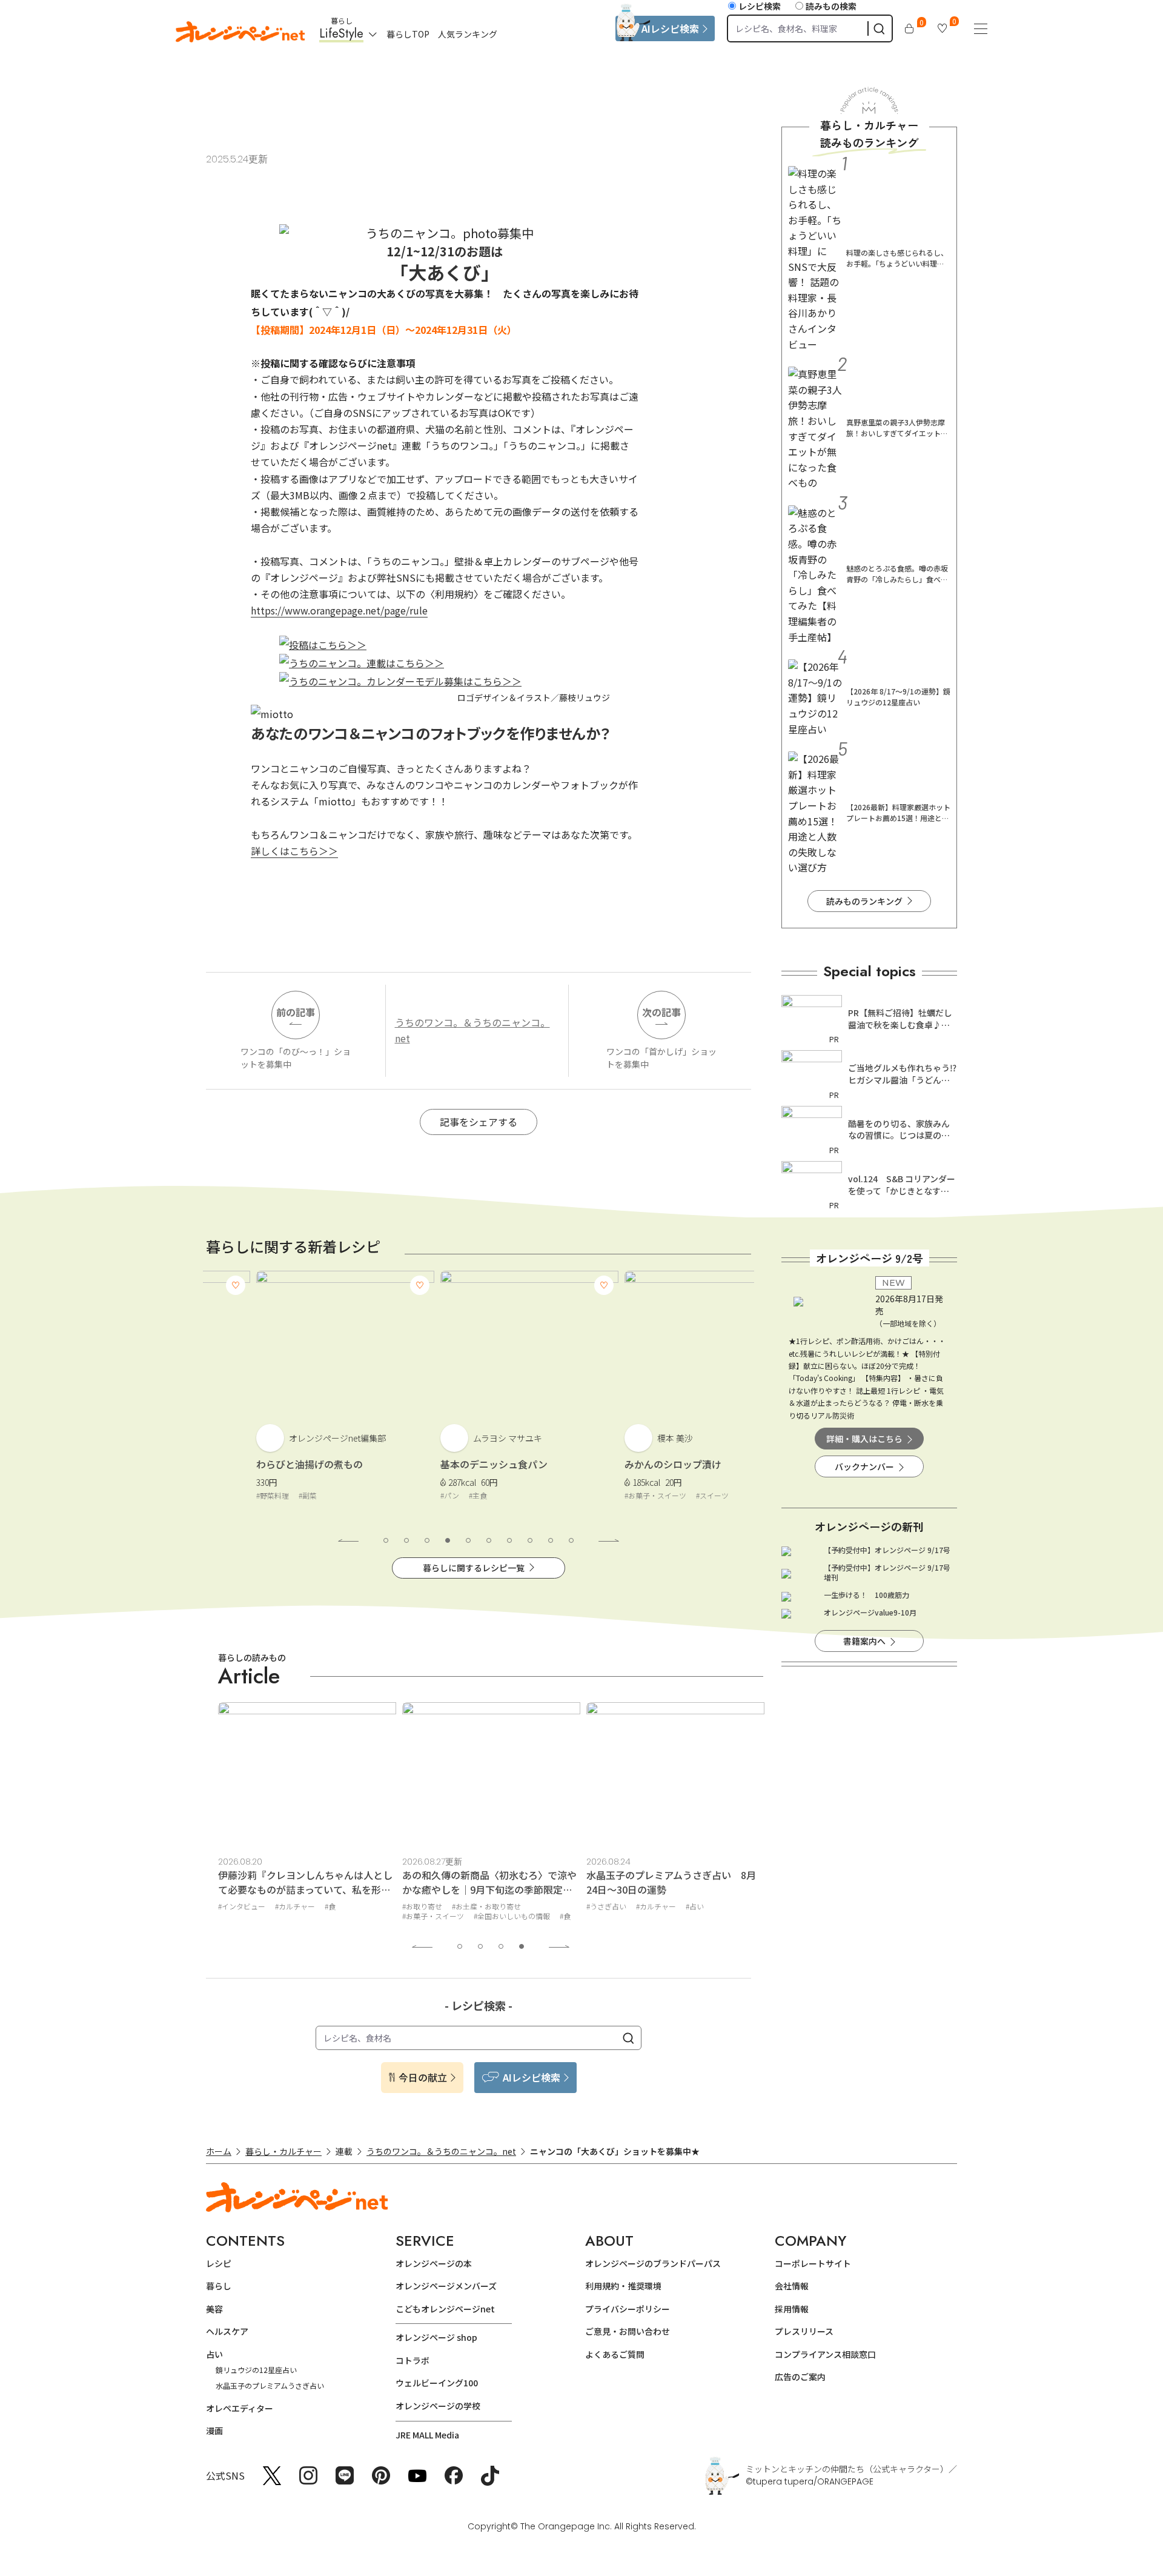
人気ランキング (468, 34)
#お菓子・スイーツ (605, 1495)
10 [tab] (571, 1540)
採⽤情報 (792, 2309)
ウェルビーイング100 (437, 2383)
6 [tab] (489, 1540)
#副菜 (257, 1495)
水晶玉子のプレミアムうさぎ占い (270, 2385)
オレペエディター (240, 2408)
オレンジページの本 (434, 2263)
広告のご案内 (800, 2377)
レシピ (219, 2263)
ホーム (219, 2151)
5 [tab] (468, 1540)
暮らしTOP (408, 34)
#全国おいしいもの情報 (512, 1916)
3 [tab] (427, 1540)
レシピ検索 (760, 6)
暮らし (219, 2286)
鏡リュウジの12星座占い (256, 2370)
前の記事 (296, 1012)
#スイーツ (662, 1495)
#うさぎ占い (606, 1906)
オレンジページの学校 (438, 2406)
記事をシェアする (479, 1122)
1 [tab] (386, 1540)
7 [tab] (509, 1540)
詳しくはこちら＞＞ (294, 851)
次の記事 (661, 1012)
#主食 (428, 1495)
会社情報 (792, 2286)
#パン (399, 1495)
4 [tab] (448, 1540)
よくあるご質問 (615, 2354)
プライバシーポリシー (628, 2309)
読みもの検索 (831, 6)
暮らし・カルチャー (283, 2151)
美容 (214, 2309)
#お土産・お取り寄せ (486, 1906)
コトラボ (413, 2360)
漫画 (214, 2431)
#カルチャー (295, 1906)
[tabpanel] (295, 1395)
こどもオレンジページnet (445, 2309)
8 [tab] (530, 1540)
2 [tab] (406, 1540)
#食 (330, 1906)
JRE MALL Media (427, 2435)
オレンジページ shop (436, 2337)
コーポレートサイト (813, 2263)
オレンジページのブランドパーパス (653, 2263)
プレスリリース (804, 2331)
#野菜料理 (222, 1495)
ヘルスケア (227, 2331)
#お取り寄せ (422, 1906)
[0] (909, 28)
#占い (695, 1906)
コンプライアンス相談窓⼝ (825, 2354)
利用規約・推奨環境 (623, 2286)
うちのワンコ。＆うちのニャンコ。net (472, 1030)
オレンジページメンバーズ (446, 2286)
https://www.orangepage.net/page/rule (339, 610)
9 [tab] (551, 1540)
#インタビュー (242, 1906)
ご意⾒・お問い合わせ (628, 2331)
